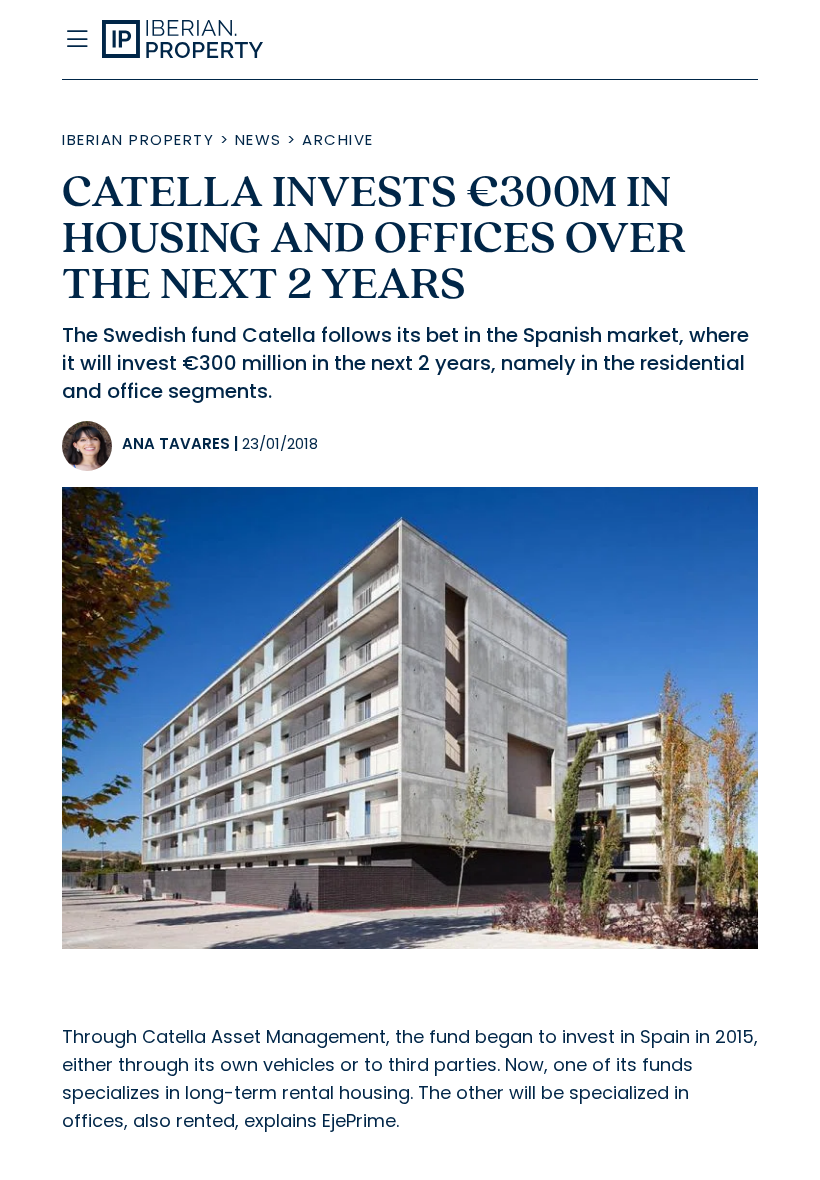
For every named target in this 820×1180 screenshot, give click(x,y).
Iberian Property (138, 139)
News (258, 139)
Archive (338, 139)
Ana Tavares (176, 443)
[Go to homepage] (314, 40)
